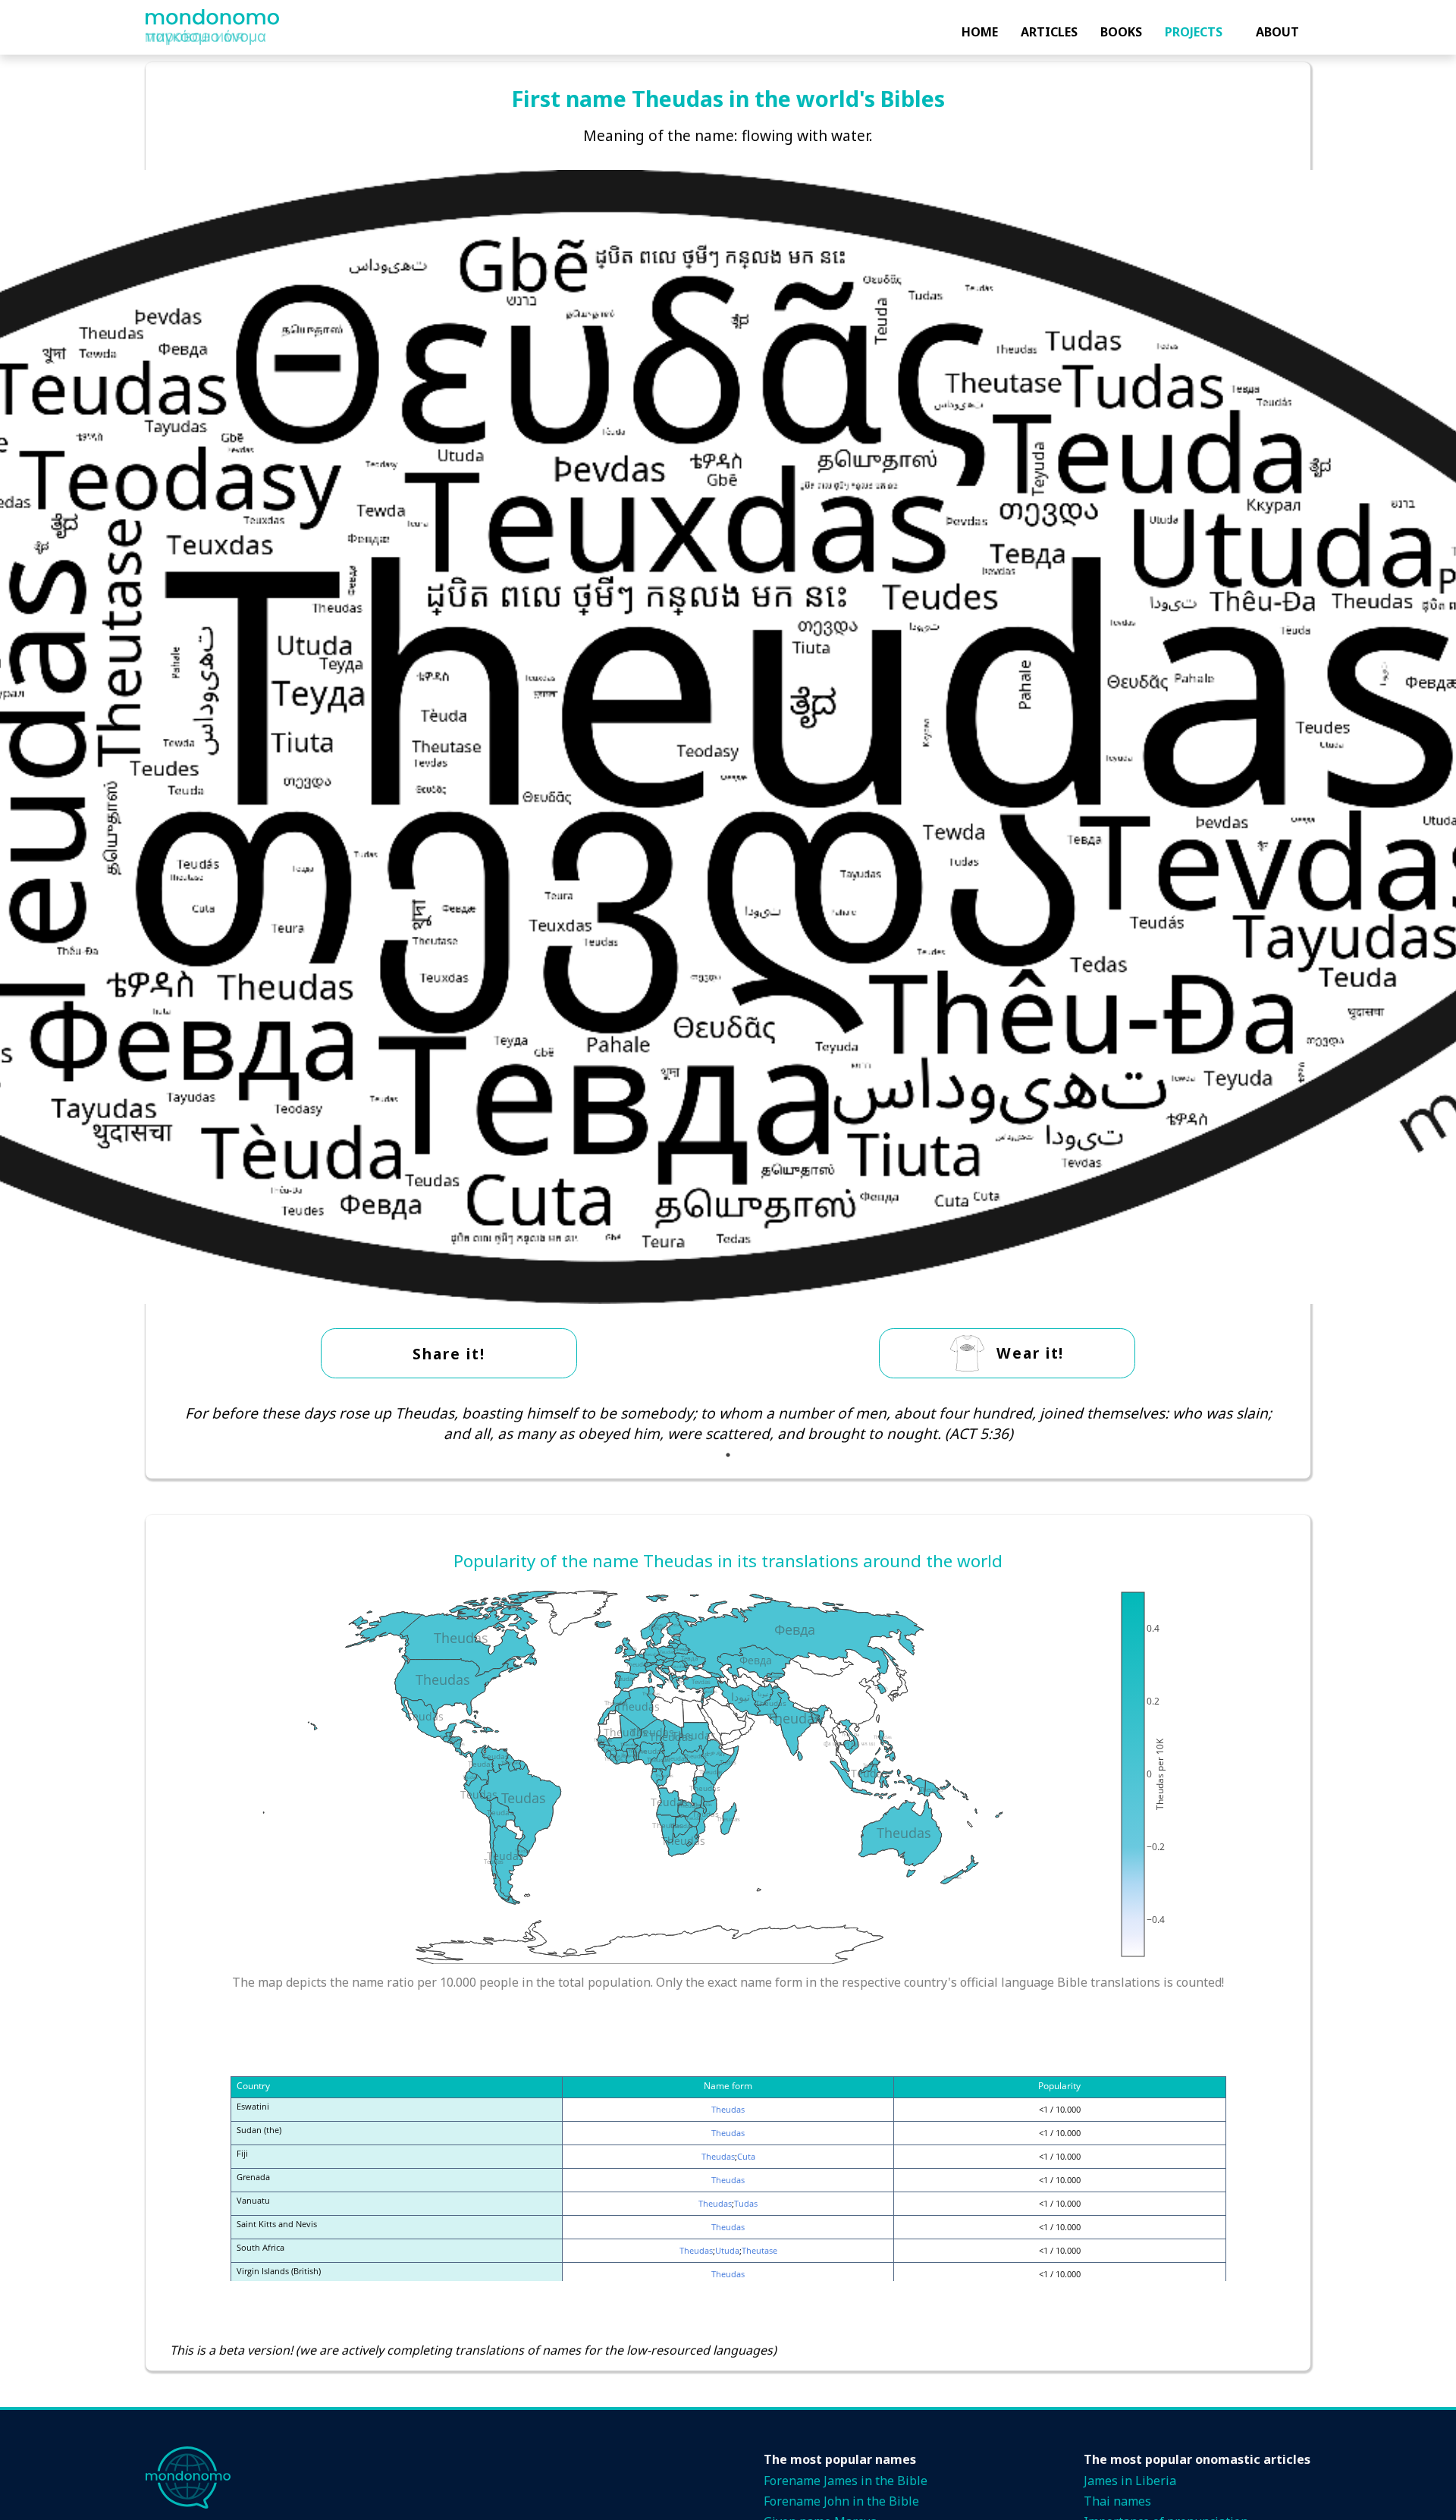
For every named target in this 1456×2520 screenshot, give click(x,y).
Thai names (1117, 2501)
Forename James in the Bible (846, 2481)
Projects (1194, 32)
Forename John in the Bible (841, 2501)
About (1277, 32)
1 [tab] (728, 1455)
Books (1121, 32)
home (980, 32)
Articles (1049, 32)
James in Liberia (1130, 2481)
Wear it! (1030, 1353)
